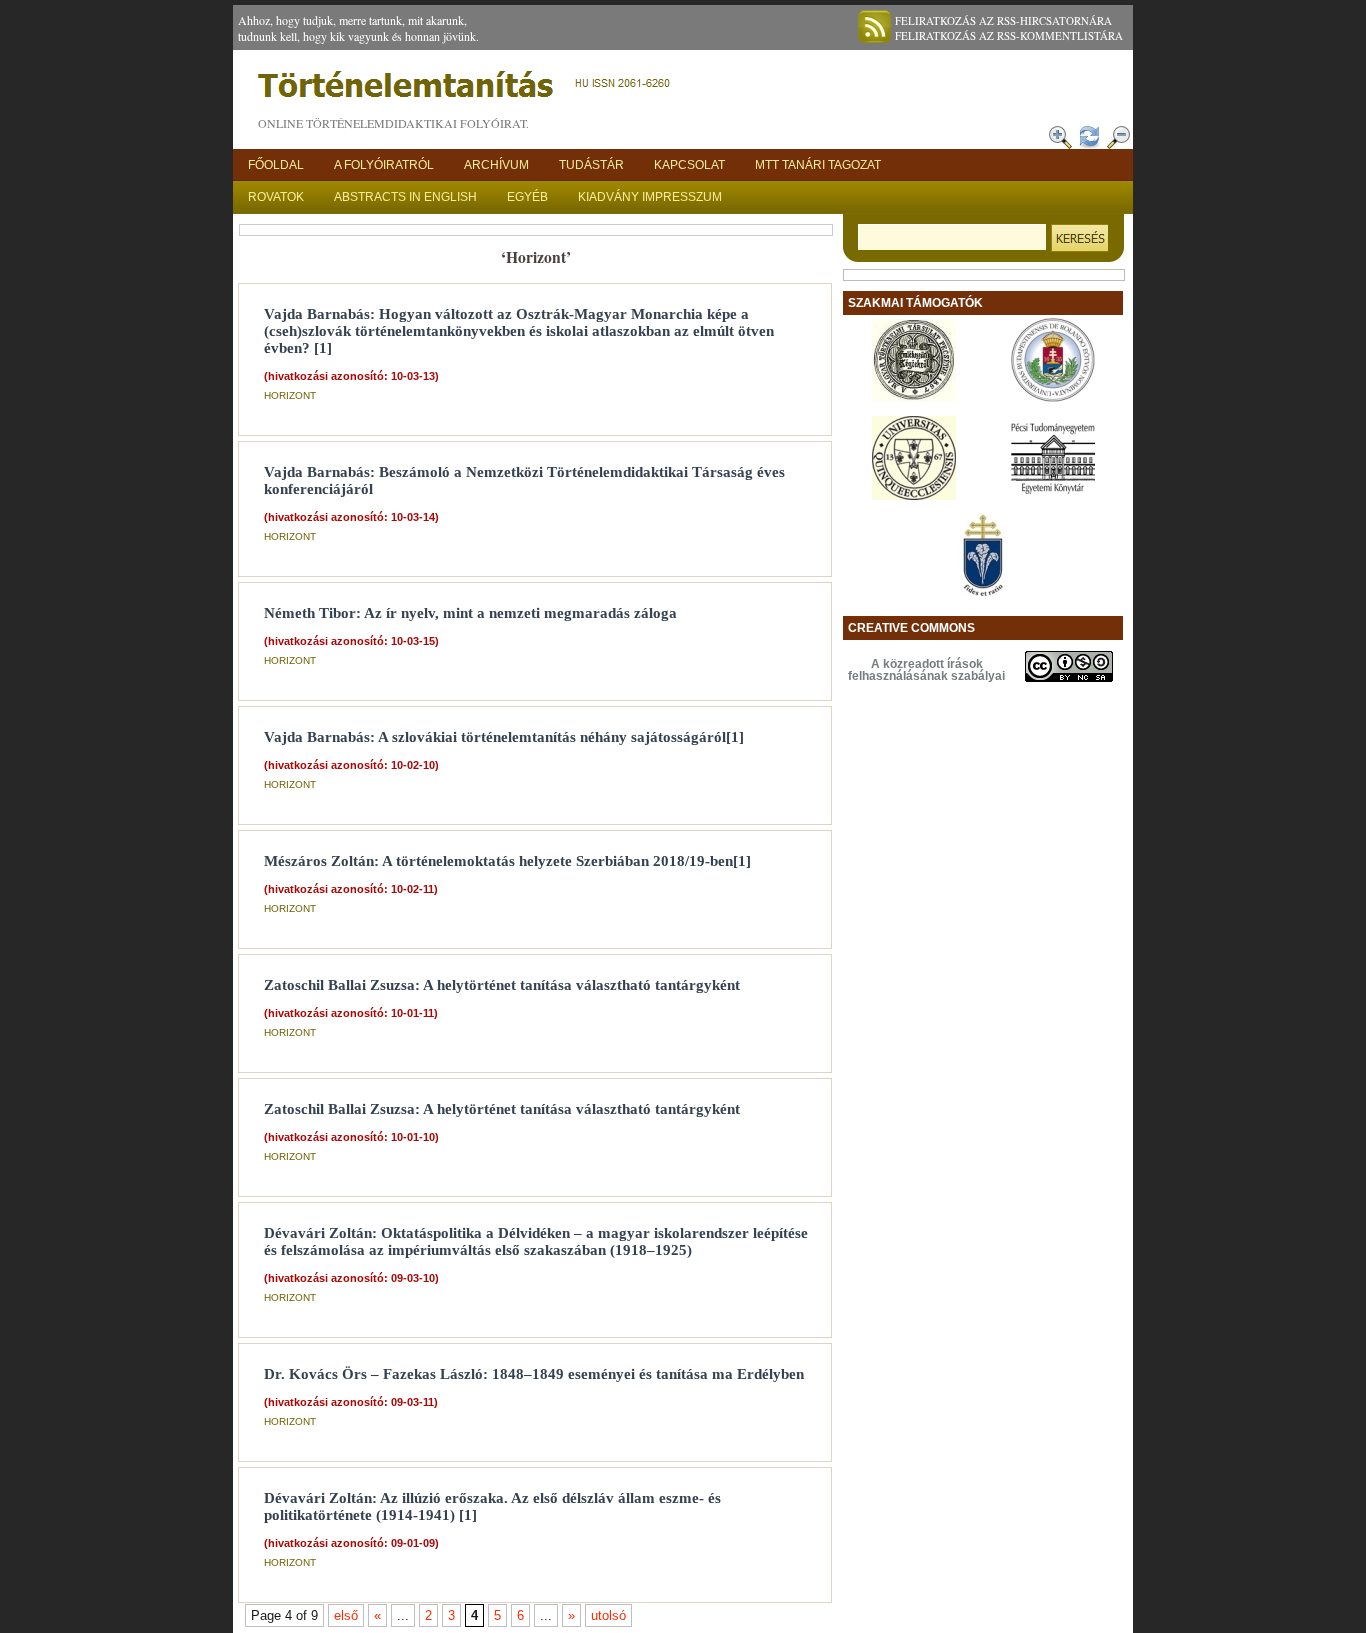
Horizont (290, 395)
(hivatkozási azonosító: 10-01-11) (351, 1013)
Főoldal (276, 165)
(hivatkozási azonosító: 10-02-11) (351, 889)
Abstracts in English (405, 197)
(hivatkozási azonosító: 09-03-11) (351, 1402)
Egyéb (527, 197)
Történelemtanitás (468, 90)
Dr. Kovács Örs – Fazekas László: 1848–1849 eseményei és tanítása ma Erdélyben (534, 1374)
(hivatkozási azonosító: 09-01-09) (351, 1543)
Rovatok (276, 197)
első (346, 1615)
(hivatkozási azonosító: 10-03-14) (351, 517)
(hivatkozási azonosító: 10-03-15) (351, 641)
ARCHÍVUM (496, 165)
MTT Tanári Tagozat (818, 165)
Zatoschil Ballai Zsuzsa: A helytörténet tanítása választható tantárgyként (502, 985)
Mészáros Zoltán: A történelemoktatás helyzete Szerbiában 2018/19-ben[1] (507, 861)
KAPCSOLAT (689, 165)
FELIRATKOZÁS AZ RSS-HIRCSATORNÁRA (1003, 20)
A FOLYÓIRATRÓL (384, 165)
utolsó (608, 1615)
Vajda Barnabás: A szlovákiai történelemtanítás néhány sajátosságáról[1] (504, 737)
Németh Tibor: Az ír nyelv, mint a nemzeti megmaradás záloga (470, 613)
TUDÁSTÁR (591, 165)
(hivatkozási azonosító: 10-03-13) (351, 376)
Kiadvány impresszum (650, 197)
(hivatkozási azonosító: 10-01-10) (351, 1137)
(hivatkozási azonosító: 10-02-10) (351, 765)
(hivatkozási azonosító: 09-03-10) (351, 1278)
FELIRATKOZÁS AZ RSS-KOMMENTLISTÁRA (1009, 35)
